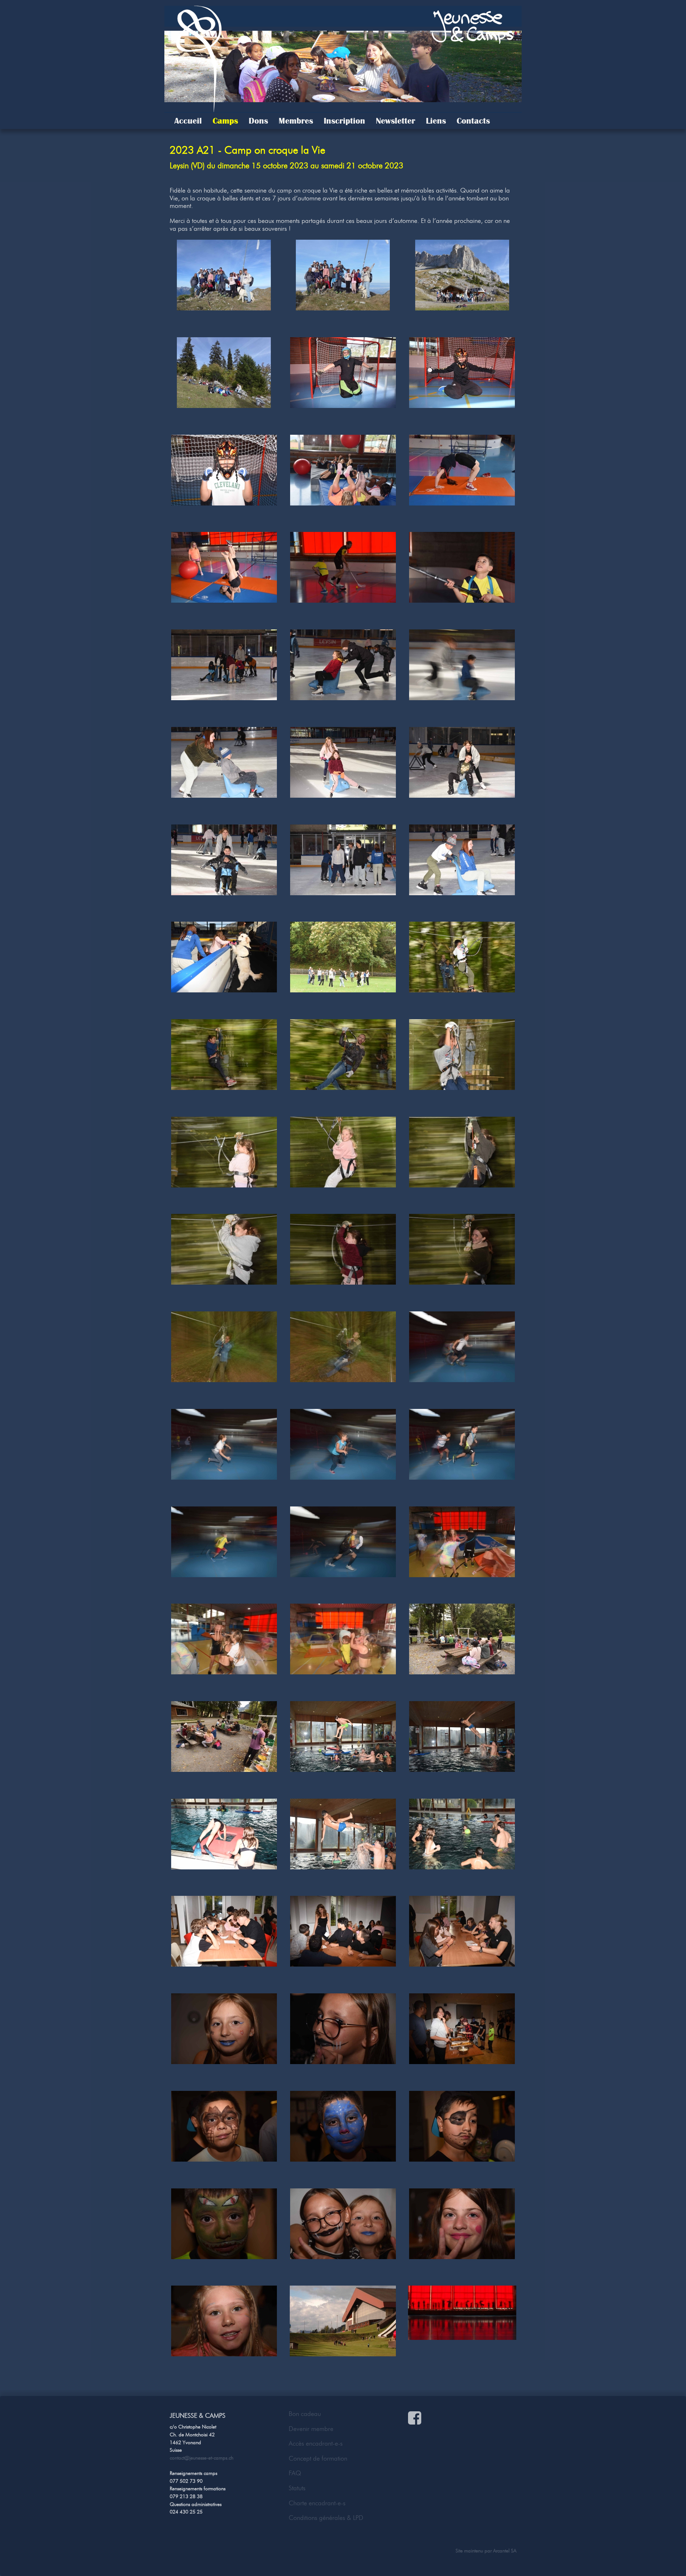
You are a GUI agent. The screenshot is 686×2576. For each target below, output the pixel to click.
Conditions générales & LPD (326, 2518)
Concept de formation (318, 2458)
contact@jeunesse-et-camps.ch (202, 2458)
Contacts (473, 121)
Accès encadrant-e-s (316, 2443)
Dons (258, 121)
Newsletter (396, 121)
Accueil (188, 121)
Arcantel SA (505, 2551)
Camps (225, 121)
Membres (296, 121)
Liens (436, 121)
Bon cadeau (305, 2414)
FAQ (295, 2473)
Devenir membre (311, 2429)
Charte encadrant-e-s (317, 2503)
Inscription (344, 121)
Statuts (297, 2488)
